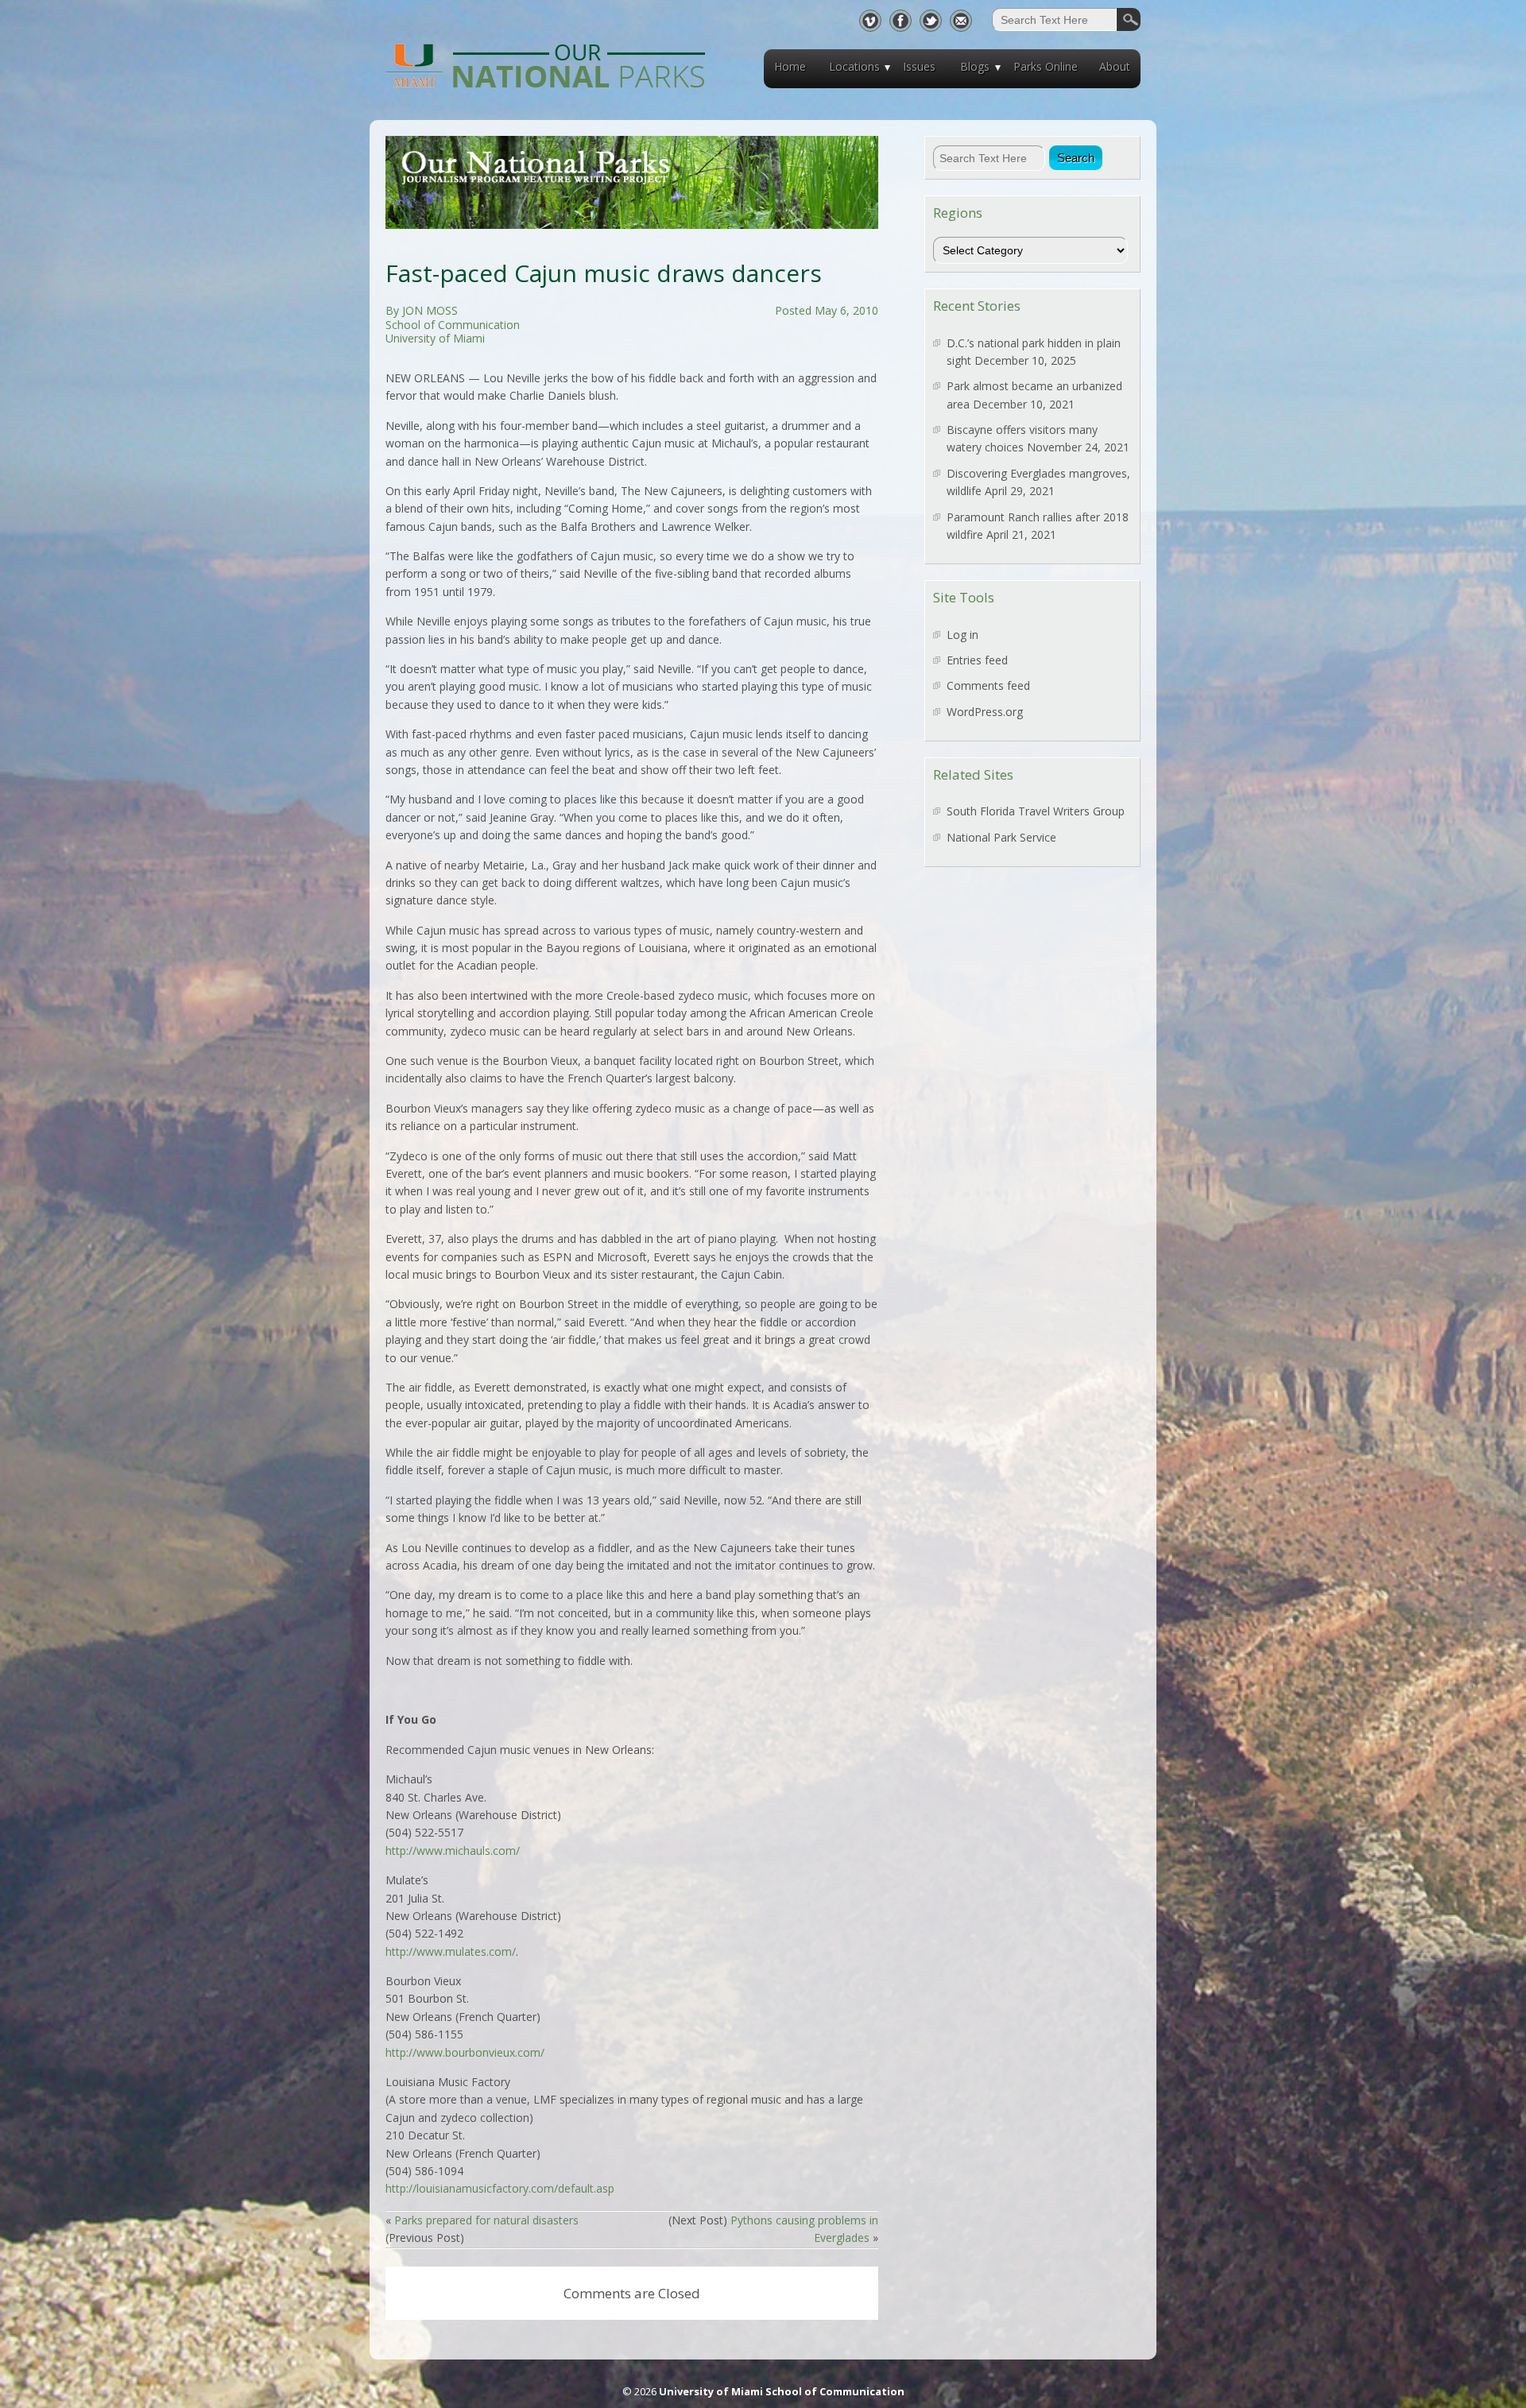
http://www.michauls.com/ (453, 1851)
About (1115, 66)
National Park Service (1001, 837)
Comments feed (988, 685)
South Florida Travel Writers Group (1036, 811)
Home (790, 66)
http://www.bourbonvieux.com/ (465, 2052)
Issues (919, 66)
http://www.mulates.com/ (451, 1951)
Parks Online (1046, 66)
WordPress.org (985, 712)
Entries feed (977, 660)
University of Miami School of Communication (782, 2391)
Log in (962, 635)
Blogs (975, 66)
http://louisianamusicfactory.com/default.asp (500, 2188)
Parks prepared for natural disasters (486, 2220)
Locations (854, 66)
